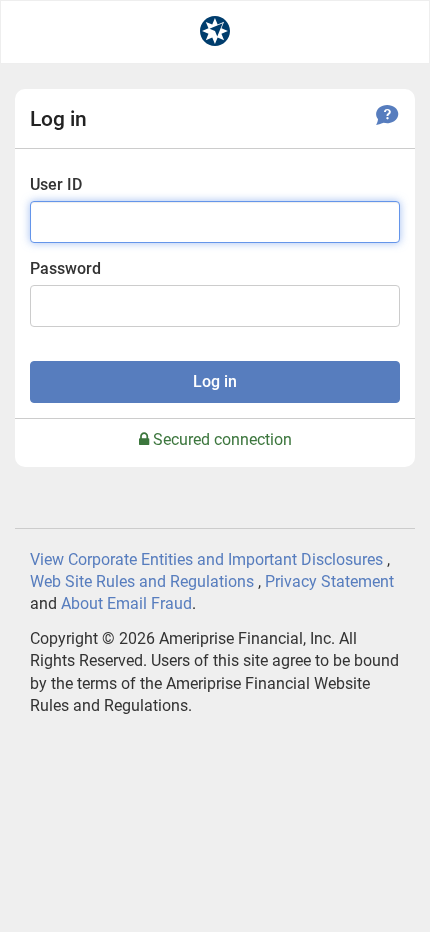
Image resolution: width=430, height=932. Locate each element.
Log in (215, 381)
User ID (56, 184)
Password (65, 268)
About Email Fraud (126, 603)
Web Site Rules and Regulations (142, 581)
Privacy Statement (329, 581)
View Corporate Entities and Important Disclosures (206, 559)
